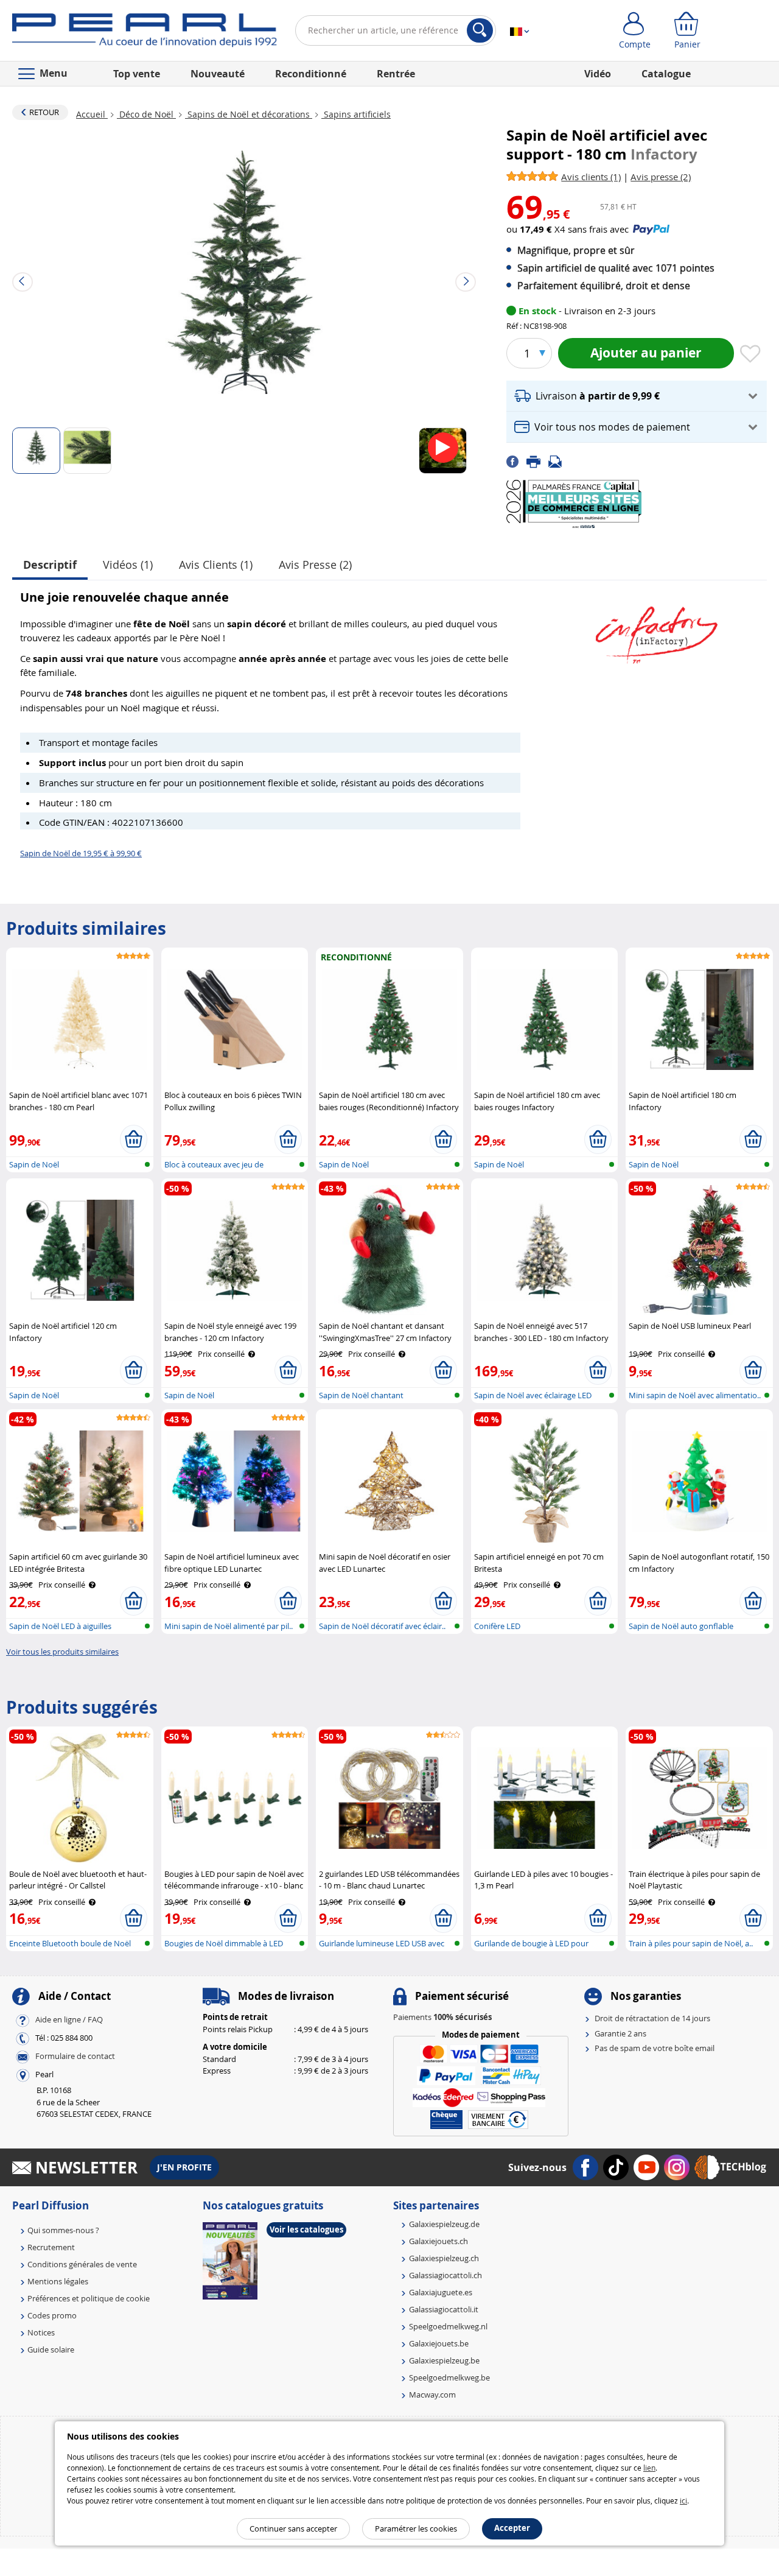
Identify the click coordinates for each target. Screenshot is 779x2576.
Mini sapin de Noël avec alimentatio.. (695, 1395)
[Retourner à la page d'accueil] (145, 33)
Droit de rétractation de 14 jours (652, 2018)
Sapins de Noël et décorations (249, 114)
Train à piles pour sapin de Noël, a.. (691, 1943)
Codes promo (52, 2315)
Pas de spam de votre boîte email (655, 2048)
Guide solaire (51, 2349)
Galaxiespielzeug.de (444, 2224)
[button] (637, 396)
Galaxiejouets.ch (438, 2241)
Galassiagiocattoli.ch (445, 2275)
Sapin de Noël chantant (361, 1395)
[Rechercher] (480, 30)
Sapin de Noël (34, 1164)
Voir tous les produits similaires (62, 1652)
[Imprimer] (537, 460)
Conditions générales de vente (82, 2264)
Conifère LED (497, 1626)
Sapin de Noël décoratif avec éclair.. (382, 1626)
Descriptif (50, 565)
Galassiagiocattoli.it (444, 2309)
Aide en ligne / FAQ (69, 2020)
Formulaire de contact (75, 2057)
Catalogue (666, 74)
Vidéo (598, 74)
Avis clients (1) (216, 565)
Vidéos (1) (128, 565)
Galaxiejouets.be (439, 2343)
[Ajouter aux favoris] (750, 354)
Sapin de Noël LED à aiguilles (60, 1626)
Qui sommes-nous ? (63, 2230)
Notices (41, 2332)
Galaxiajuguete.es (441, 2292)
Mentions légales (58, 2281)
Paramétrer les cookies (416, 2528)
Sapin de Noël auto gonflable (681, 1626)
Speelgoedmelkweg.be (449, 2377)
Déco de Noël (146, 114)
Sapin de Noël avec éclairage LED (533, 1395)
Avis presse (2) (315, 565)
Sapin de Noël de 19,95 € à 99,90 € (81, 853)
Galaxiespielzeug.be (444, 2360)
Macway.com (432, 2395)
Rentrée (396, 74)
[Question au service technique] (559, 460)
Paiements (442, 2017)
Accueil (92, 114)
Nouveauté (218, 74)
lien (649, 2468)
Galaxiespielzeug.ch (444, 2258)
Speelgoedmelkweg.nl (448, 2326)
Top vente (137, 74)
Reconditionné (311, 74)
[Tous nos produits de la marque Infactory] (657, 629)
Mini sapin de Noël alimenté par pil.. (229, 1626)
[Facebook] (516, 460)
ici (683, 2500)
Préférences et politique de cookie (89, 2298)
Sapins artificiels (356, 114)
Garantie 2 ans (620, 2033)
